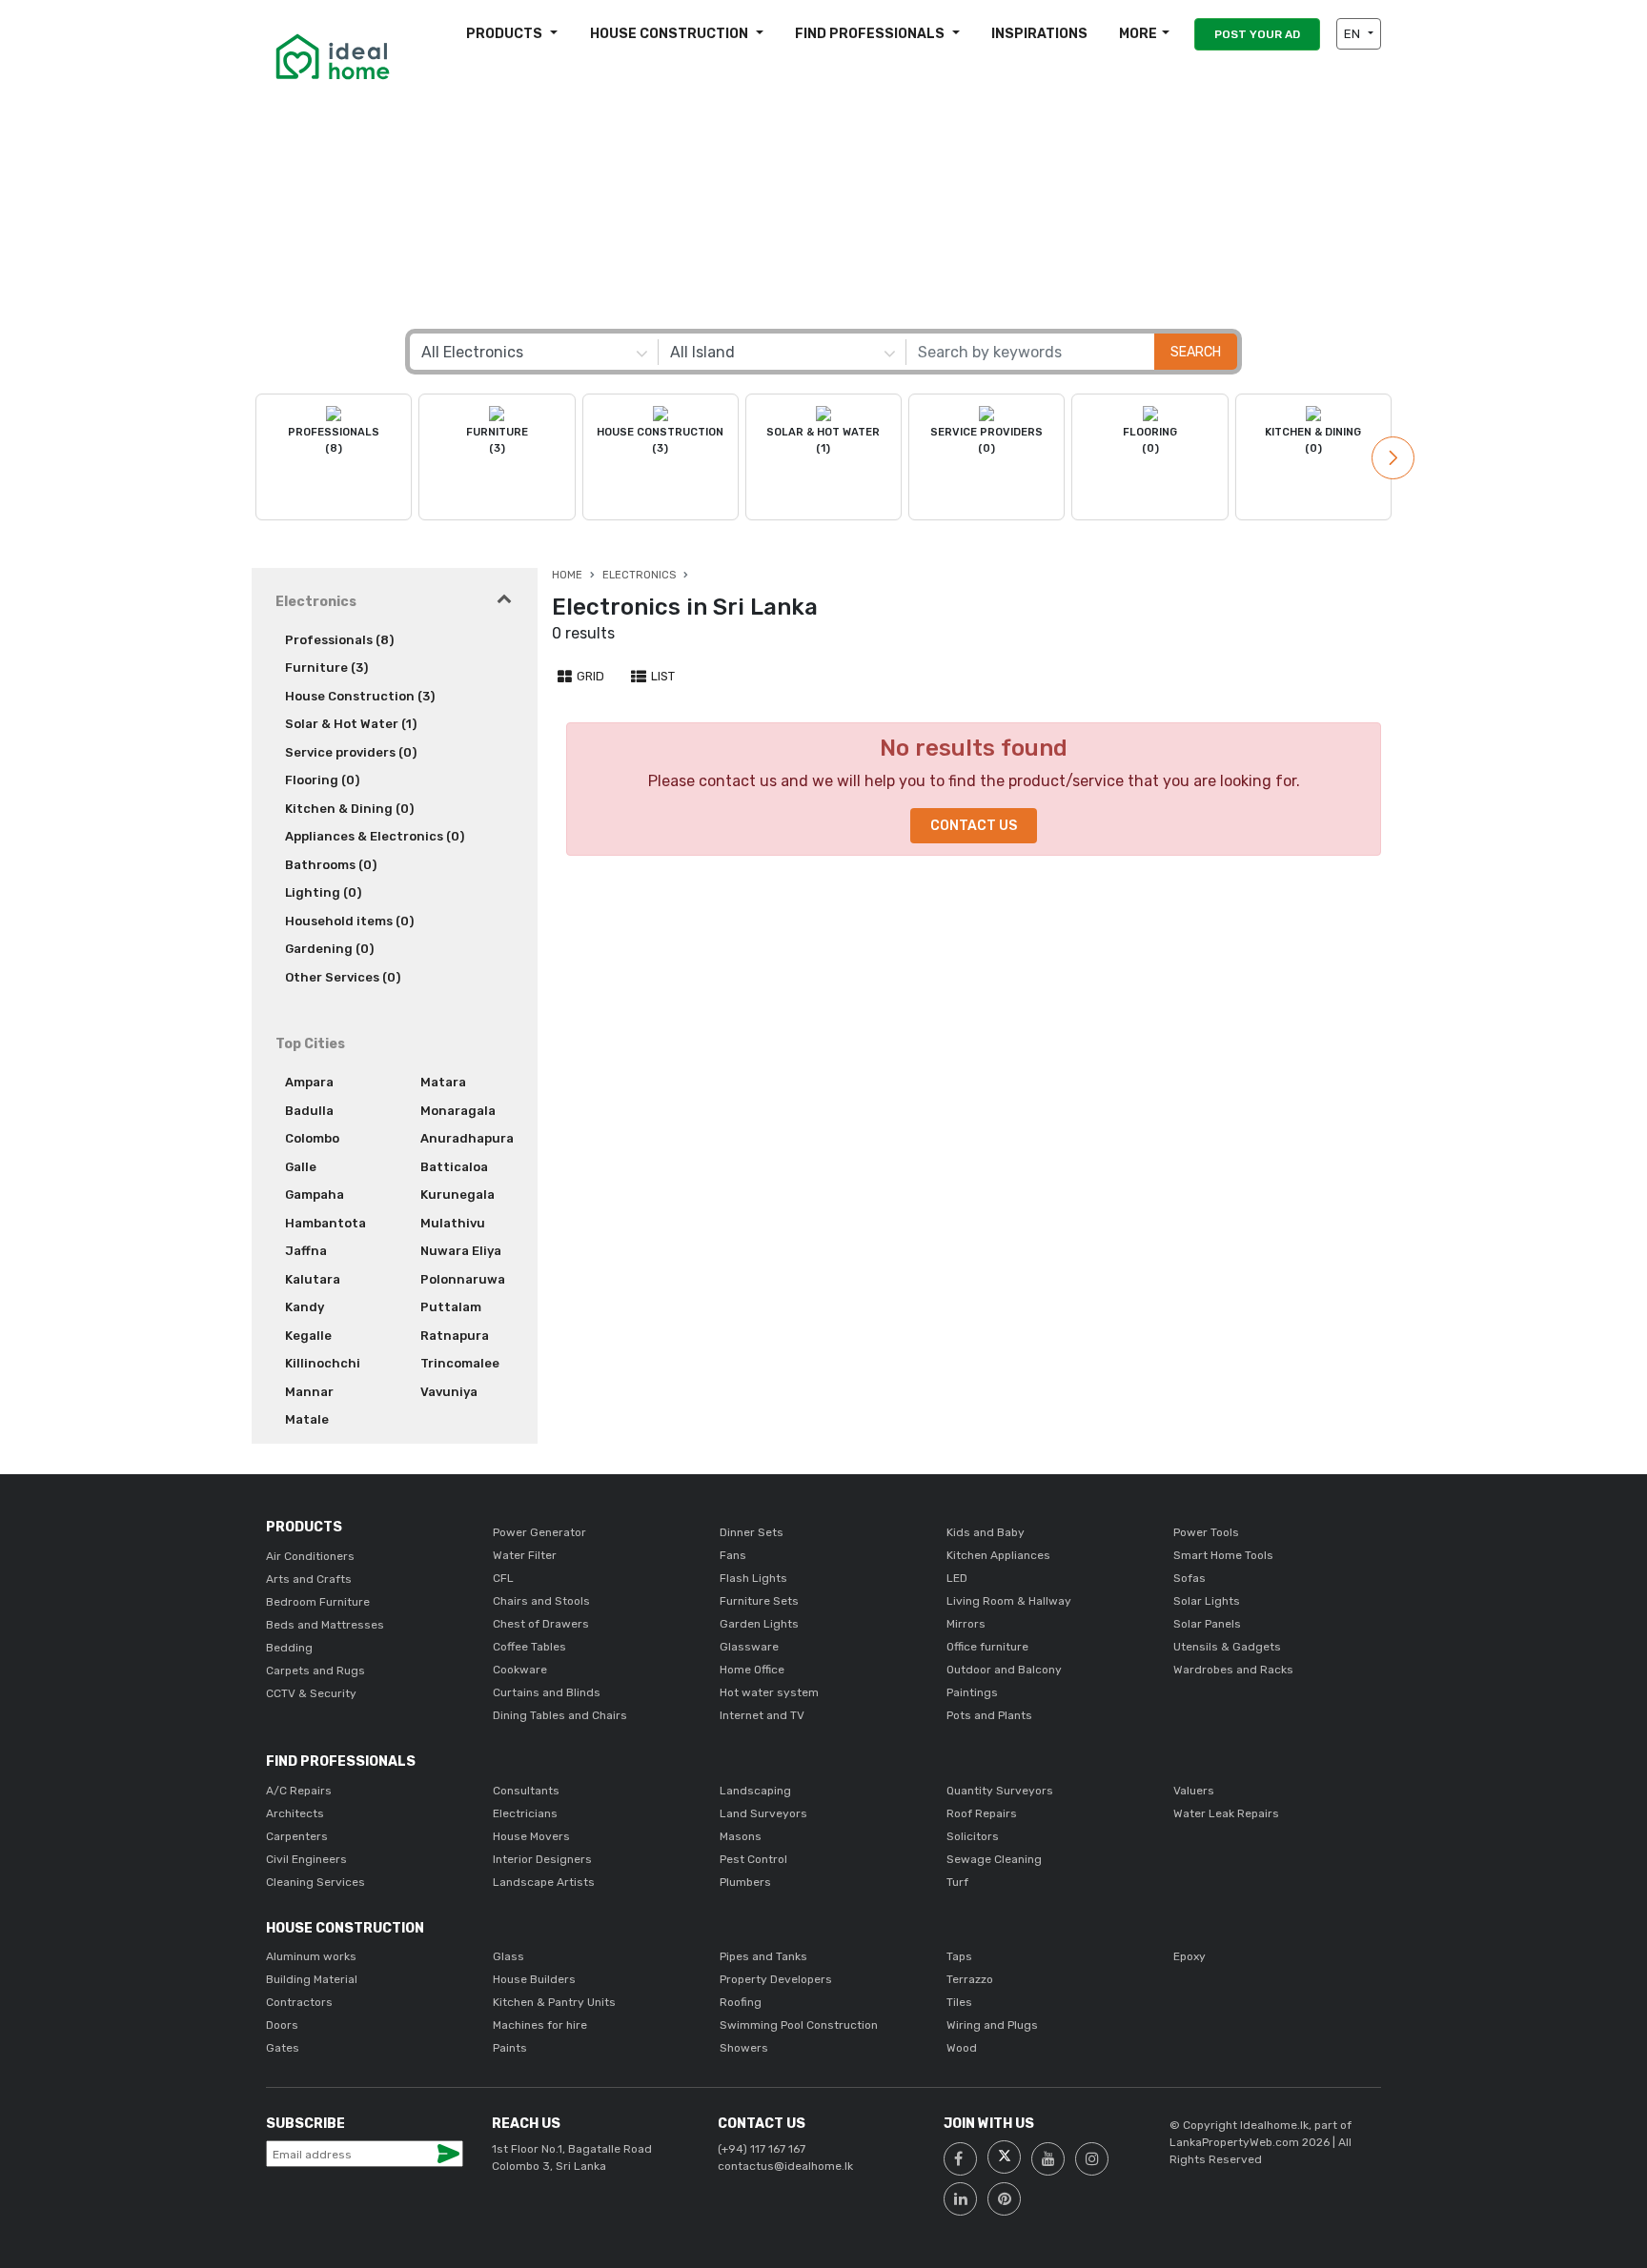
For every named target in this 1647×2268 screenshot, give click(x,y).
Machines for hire (540, 2025)
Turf (957, 1882)
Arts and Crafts (309, 1579)
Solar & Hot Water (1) (351, 724)
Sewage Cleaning (994, 1859)
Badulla (309, 1111)
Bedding (289, 1648)
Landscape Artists (544, 1882)
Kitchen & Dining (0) (349, 809)
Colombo (312, 1138)
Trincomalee (460, 1363)
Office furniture (987, 1647)
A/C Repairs (299, 1791)
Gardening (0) (329, 949)
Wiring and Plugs (992, 2025)
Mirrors (966, 1624)
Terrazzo (970, 1979)
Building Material (312, 1979)
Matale (307, 1419)
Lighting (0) (323, 892)
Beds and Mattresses (325, 1625)
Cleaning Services (315, 1882)
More (1138, 34)
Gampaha (315, 1195)
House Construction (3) (360, 696)
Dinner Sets (752, 1532)
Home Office (752, 1670)
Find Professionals (871, 34)
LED (957, 1578)
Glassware (749, 1647)
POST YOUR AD (1257, 34)
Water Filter (525, 1555)
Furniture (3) (326, 668)
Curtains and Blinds (547, 1692)
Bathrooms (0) (331, 865)
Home (567, 575)
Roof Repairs (982, 1813)
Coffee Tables (529, 1647)
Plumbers (745, 1882)
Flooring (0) (322, 780)
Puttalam (451, 1307)
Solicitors (973, 1836)
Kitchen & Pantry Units (554, 2002)
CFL (503, 1578)
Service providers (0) (351, 752)
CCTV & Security (311, 1693)
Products (506, 34)
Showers (744, 2048)
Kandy (305, 1307)
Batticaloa (454, 1167)
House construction (671, 34)
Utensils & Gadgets (1227, 1647)
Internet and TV (762, 1715)
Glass (508, 1956)
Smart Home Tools (1223, 1555)
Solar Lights (1207, 1601)
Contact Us (974, 826)
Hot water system (769, 1692)
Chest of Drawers (541, 1624)
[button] (1393, 458)
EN (1353, 34)
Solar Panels (1207, 1624)
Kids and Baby (986, 1532)
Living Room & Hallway (1009, 1601)
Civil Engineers (306, 1859)
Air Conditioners (310, 1556)
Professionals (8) (339, 640)
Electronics (639, 575)
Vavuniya (449, 1392)
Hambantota (325, 1223)
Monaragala (458, 1111)
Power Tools (1206, 1532)
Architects (295, 1813)
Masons (741, 1836)
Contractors (299, 2002)
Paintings (972, 1692)
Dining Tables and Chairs (560, 1715)
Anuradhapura (467, 1138)
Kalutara (313, 1279)
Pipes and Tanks (763, 1956)
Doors (282, 2025)
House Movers (531, 1836)
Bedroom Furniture (318, 1602)
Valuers (1194, 1791)
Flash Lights (753, 1578)
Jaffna (306, 1251)
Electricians (525, 1813)
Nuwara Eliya (461, 1251)
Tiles (959, 2002)
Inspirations (1039, 34)
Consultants (526, 1791)
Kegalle (308, 1336)
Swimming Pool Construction (799, 2025)
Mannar (309, 1392)
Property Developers (776, 1979)
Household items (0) (349, 921)
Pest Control (753, 1859)
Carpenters (297, 1836)
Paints (510, 2048)
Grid (589, 676)
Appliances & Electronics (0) (375, 836)
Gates (283, 2048)
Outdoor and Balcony (1004, 1670)
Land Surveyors (763, 1813)
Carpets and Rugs (315, 1671)
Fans (733, 1555)
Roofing (741, 2002)
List (661, 676)
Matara (443, 1082)
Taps (959, 1956)
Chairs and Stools (541, 1601)
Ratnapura (455, 1336)
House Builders (534, 1979)
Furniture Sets (759, 1601)
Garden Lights (759, 1624)
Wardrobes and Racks (1233, 1670)
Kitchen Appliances (998, 1555)
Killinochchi (323, 1363)
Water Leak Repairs (1226, 1813)
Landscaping (755, 1791)
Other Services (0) (343, 977)
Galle (301, 1167)
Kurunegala (457, 1195)
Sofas (1189, 1578)
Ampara (309, 1082)
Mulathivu (453, 1223)
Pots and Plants (989, 1715)
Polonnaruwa (463, 1279)
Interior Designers (542, 1859)
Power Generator (539, 1532)
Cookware (520, 1670)
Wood (962, 2048)
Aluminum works (311, 1956)
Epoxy (1189, 1956)
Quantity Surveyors (1000, 1791)
